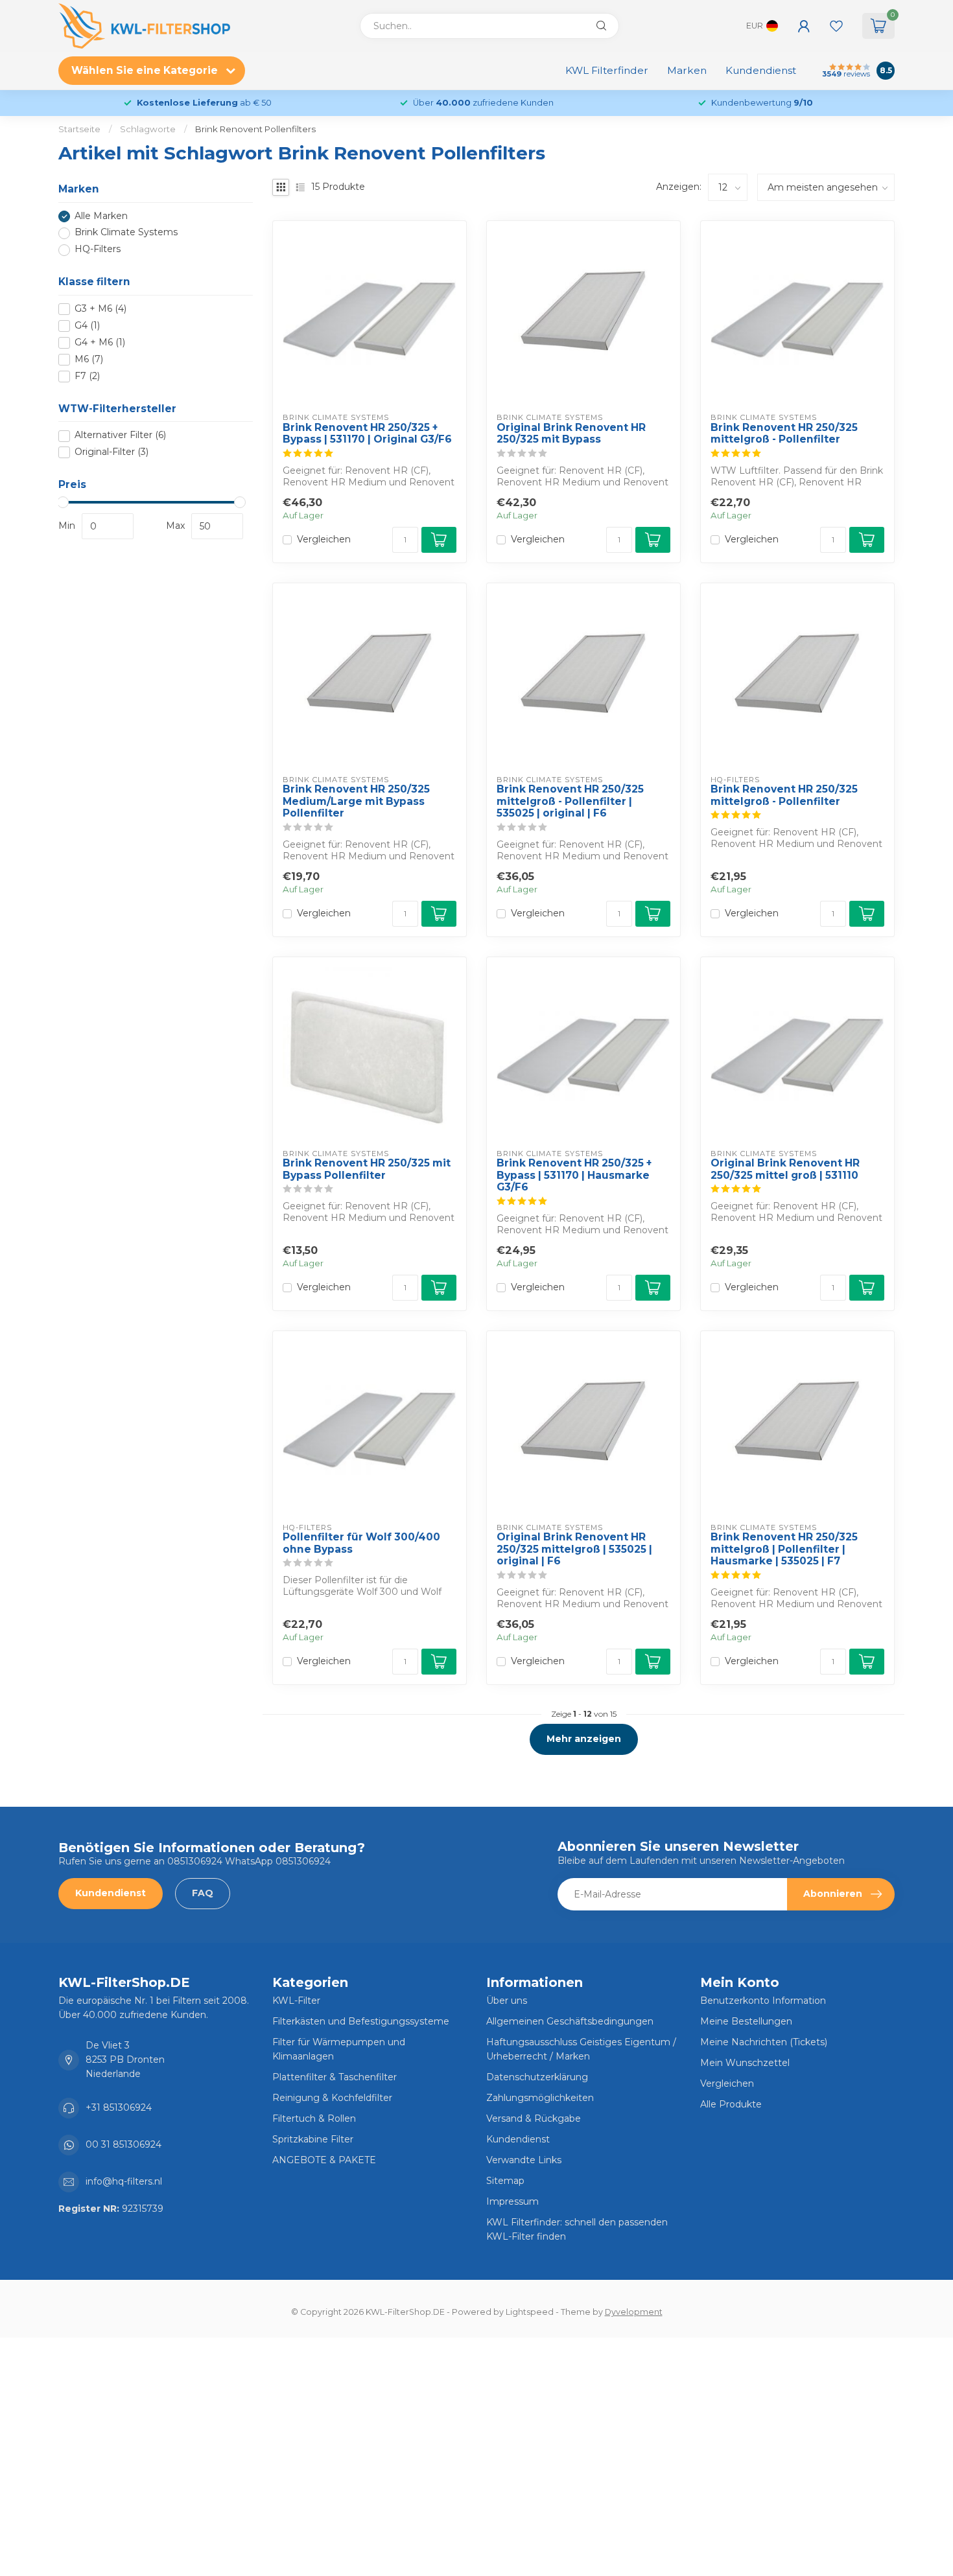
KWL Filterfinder (607, 70)
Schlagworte (148, 129)
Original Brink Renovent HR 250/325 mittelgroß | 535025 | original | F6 (574, 1549)
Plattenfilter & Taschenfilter (335, 2077)
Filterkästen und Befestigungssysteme (361, 2021)
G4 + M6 (100, 342)
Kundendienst (761, 70)
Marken (687, 70)
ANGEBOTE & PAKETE (324, 2160)
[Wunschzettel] (836, 26)
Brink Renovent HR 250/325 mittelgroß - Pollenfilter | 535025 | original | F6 (570, 801)
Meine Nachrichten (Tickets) (764, 2042)
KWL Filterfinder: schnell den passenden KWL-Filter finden (577, 2229)
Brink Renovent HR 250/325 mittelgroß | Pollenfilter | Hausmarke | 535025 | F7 (784, 1549)
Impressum (512, 2201)
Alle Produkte (731, 2104)
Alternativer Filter (120, 436)
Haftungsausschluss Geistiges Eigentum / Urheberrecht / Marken (581, 2049)
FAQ (203, 1893)
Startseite (79, 129)
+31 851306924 (119, 2107)
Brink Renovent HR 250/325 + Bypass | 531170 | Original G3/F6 (367, 434)
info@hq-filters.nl (124, 2181)
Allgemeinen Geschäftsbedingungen (570, 2021)
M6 (89, 359)
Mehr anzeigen (584, 1739)
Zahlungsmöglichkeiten (540, 2098)
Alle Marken (101, 216)
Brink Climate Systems (126, 233)
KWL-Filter (296, 2001)
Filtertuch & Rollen (314, 2118)
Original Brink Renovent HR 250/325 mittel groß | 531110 (785, 1169)
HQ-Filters (98, 250)
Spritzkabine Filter (313, 2139)
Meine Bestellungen (746, 2021)
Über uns (507, 2001)
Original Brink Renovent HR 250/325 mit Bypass (571, 434)
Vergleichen (324, 540)
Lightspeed (530, 2312)
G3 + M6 (100, 309)
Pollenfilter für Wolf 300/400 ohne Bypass (361, 1543)
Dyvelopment (634, 2312)
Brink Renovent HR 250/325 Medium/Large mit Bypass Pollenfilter (356, 801)
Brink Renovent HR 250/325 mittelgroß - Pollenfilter (784, 434)
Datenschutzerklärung (537, 2077)
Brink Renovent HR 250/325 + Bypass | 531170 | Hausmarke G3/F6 (574, 1175)
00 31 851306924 (124, 2144)
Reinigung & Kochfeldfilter (332, 2098)
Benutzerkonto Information (763, 2001)
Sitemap (505, 2181)
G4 (87, 326)
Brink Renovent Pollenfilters (255, 129)
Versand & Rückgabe (534, 2118)
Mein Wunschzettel (745, 2063)
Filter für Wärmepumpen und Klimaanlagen (339, 2049)
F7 (87, 376)
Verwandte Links (524, 2160)
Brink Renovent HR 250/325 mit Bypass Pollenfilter (367, 1169)
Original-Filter (112, 453)
